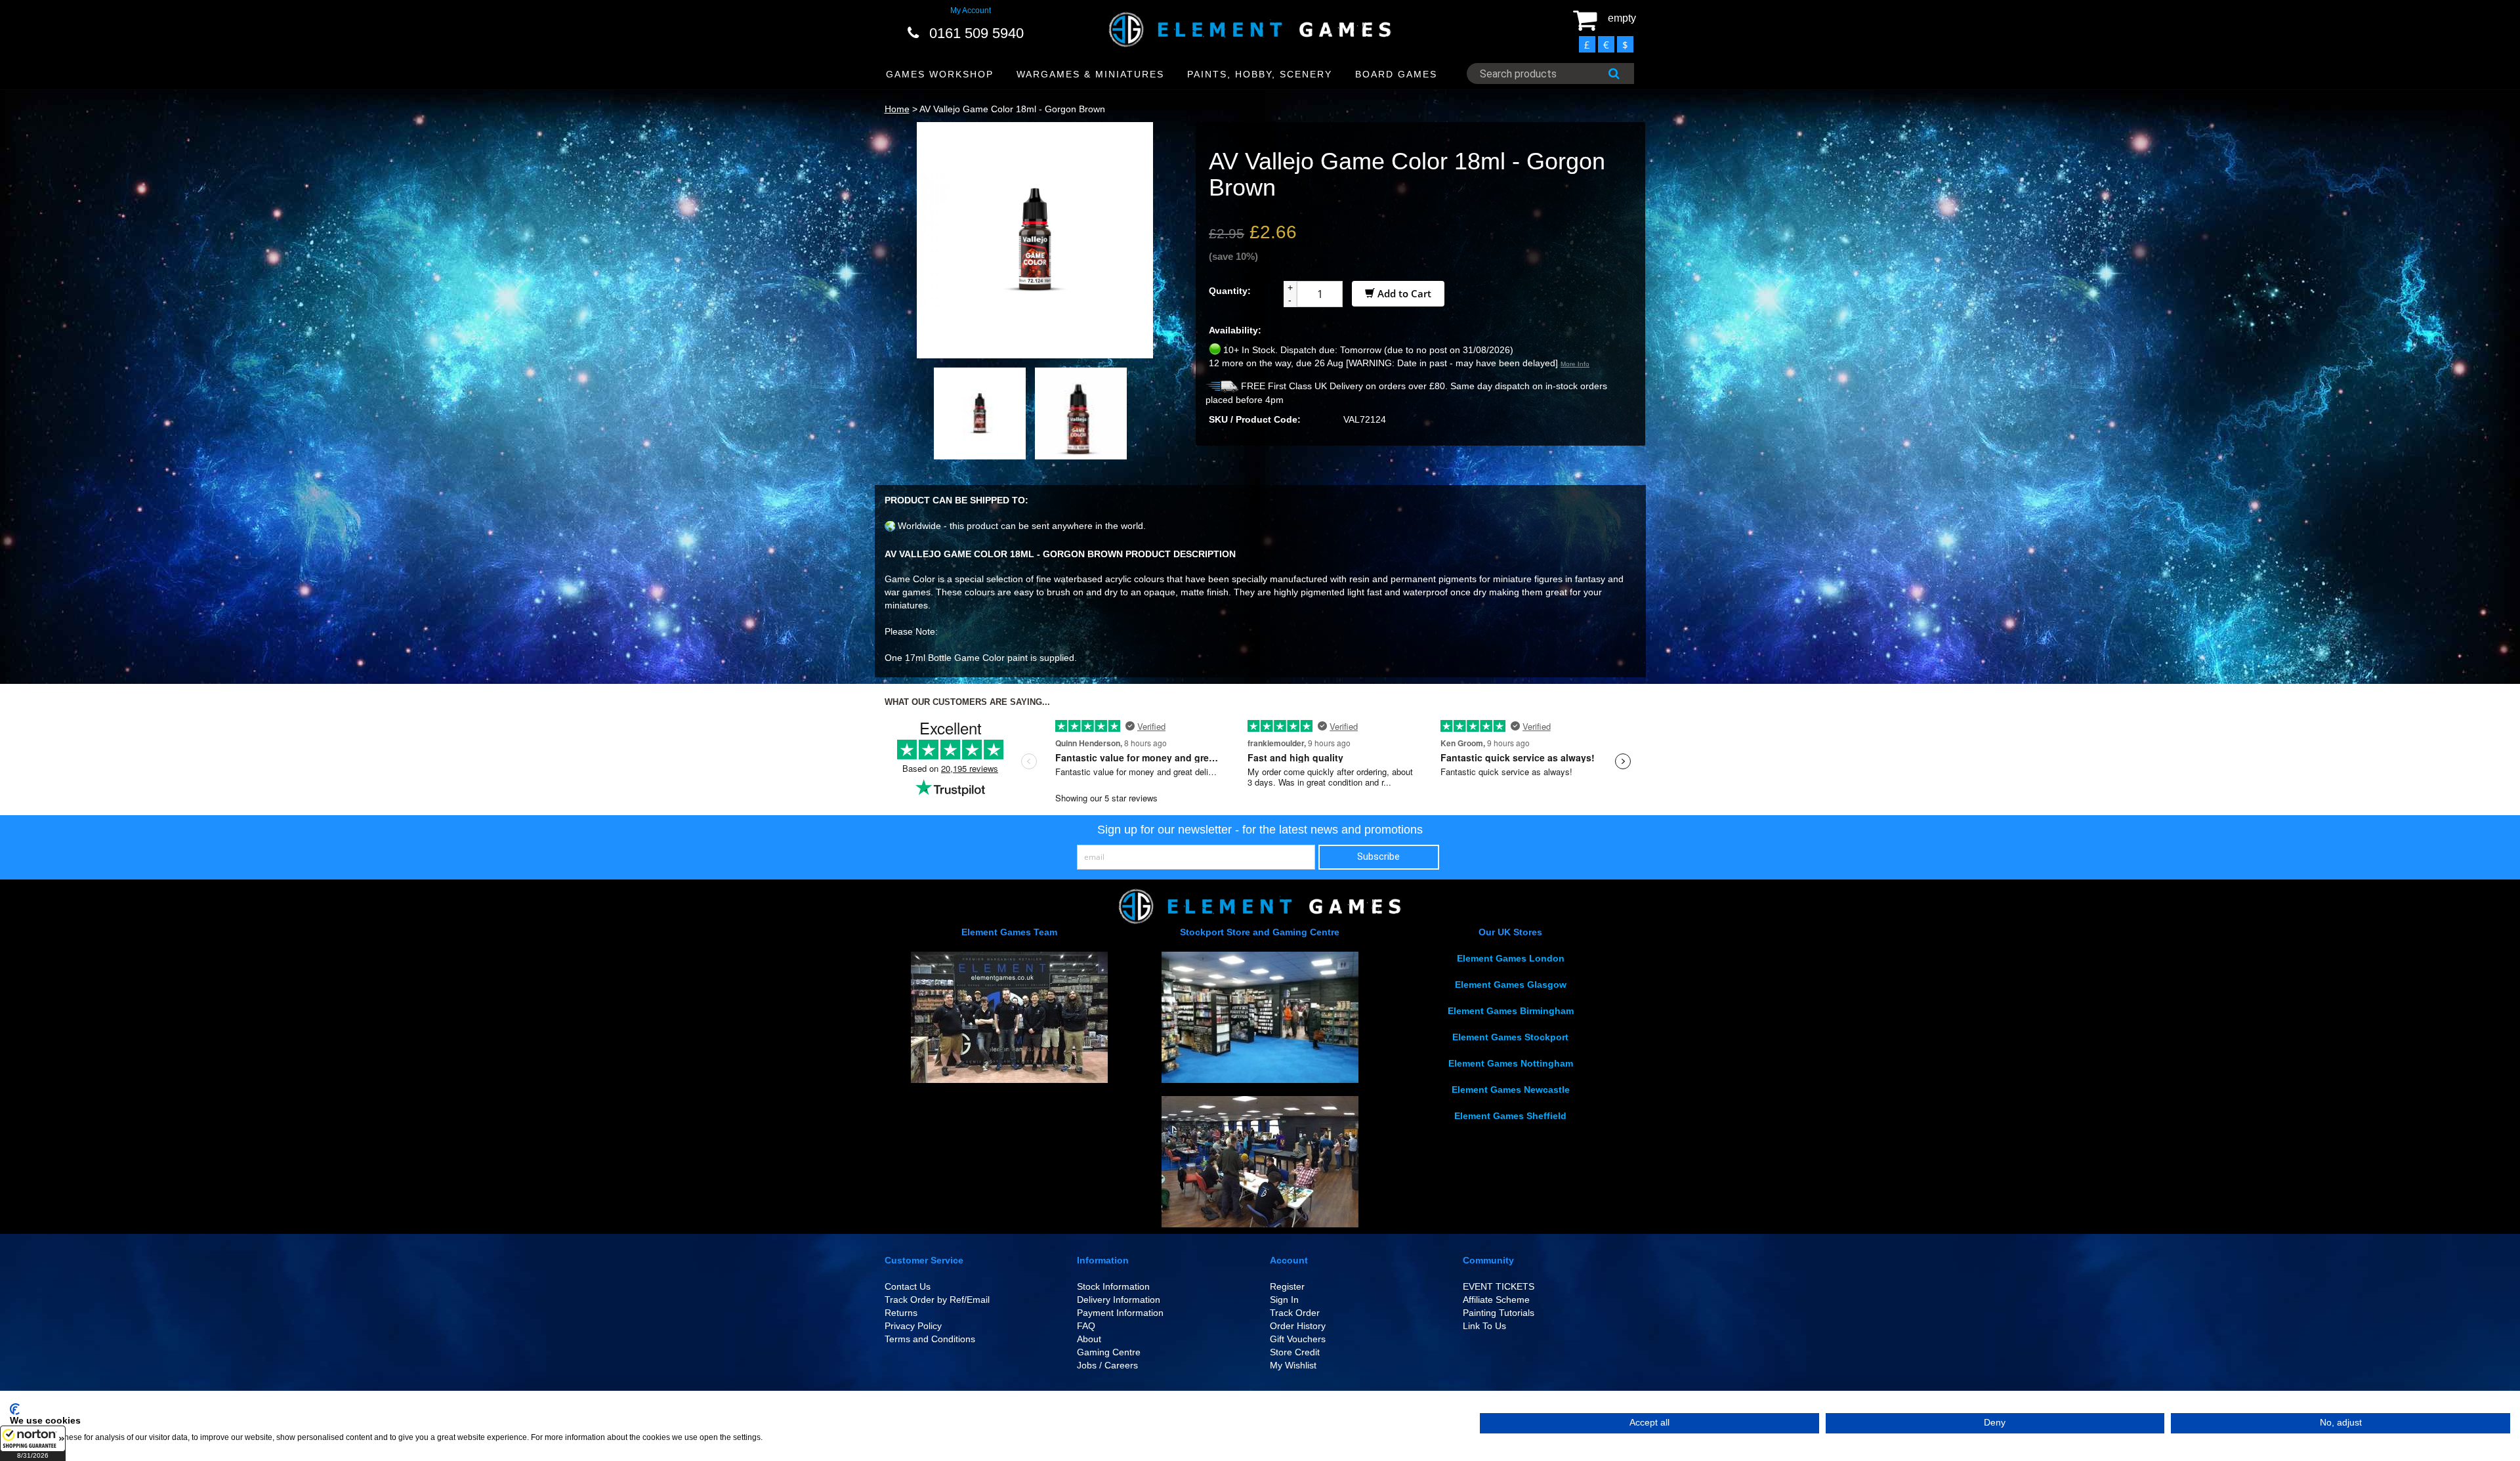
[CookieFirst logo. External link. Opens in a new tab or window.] (15, 1409)
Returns (901, 1313)
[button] (33, 1443)
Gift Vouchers (1298, 1339)
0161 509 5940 (976, 33)
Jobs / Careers (1107, 1365)
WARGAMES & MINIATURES (1090, 74)
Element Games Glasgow (1511, 985)
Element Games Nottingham (1511, 1063)
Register (1287, 1286)
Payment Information (1120, 1313)
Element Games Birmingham (1511, 1011)
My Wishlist (1293, 1365)
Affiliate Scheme (1496, 1300)
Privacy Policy (913, 1326)
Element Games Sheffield (1510, 1116)
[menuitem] (940, 74)
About (1089, 1339)
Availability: (1235, 330)
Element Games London (1511, 958)
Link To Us (1484, 1326)
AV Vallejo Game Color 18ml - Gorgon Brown (1012, 109)
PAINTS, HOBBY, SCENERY (1260, 74)
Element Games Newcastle (1511, 1090)
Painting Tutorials (1499, 1313)
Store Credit (1295, 1352)
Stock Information (1113, 1286)
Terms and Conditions (930, 1339)
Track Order (1295, 1313)
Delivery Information (1119, 1300)
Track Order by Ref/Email (937, 1300)
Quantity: (1230, 291)
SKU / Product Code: (1255, 419)
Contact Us (908, 1286)
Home (897, 109)
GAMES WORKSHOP (940, 74)
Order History (1298, 1326)
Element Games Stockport (1510, 1037)
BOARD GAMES (1396, 74)
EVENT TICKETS (1499, 1286)
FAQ (1086, 1326)
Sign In (1284, 1300)
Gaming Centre (1109, 1352)
